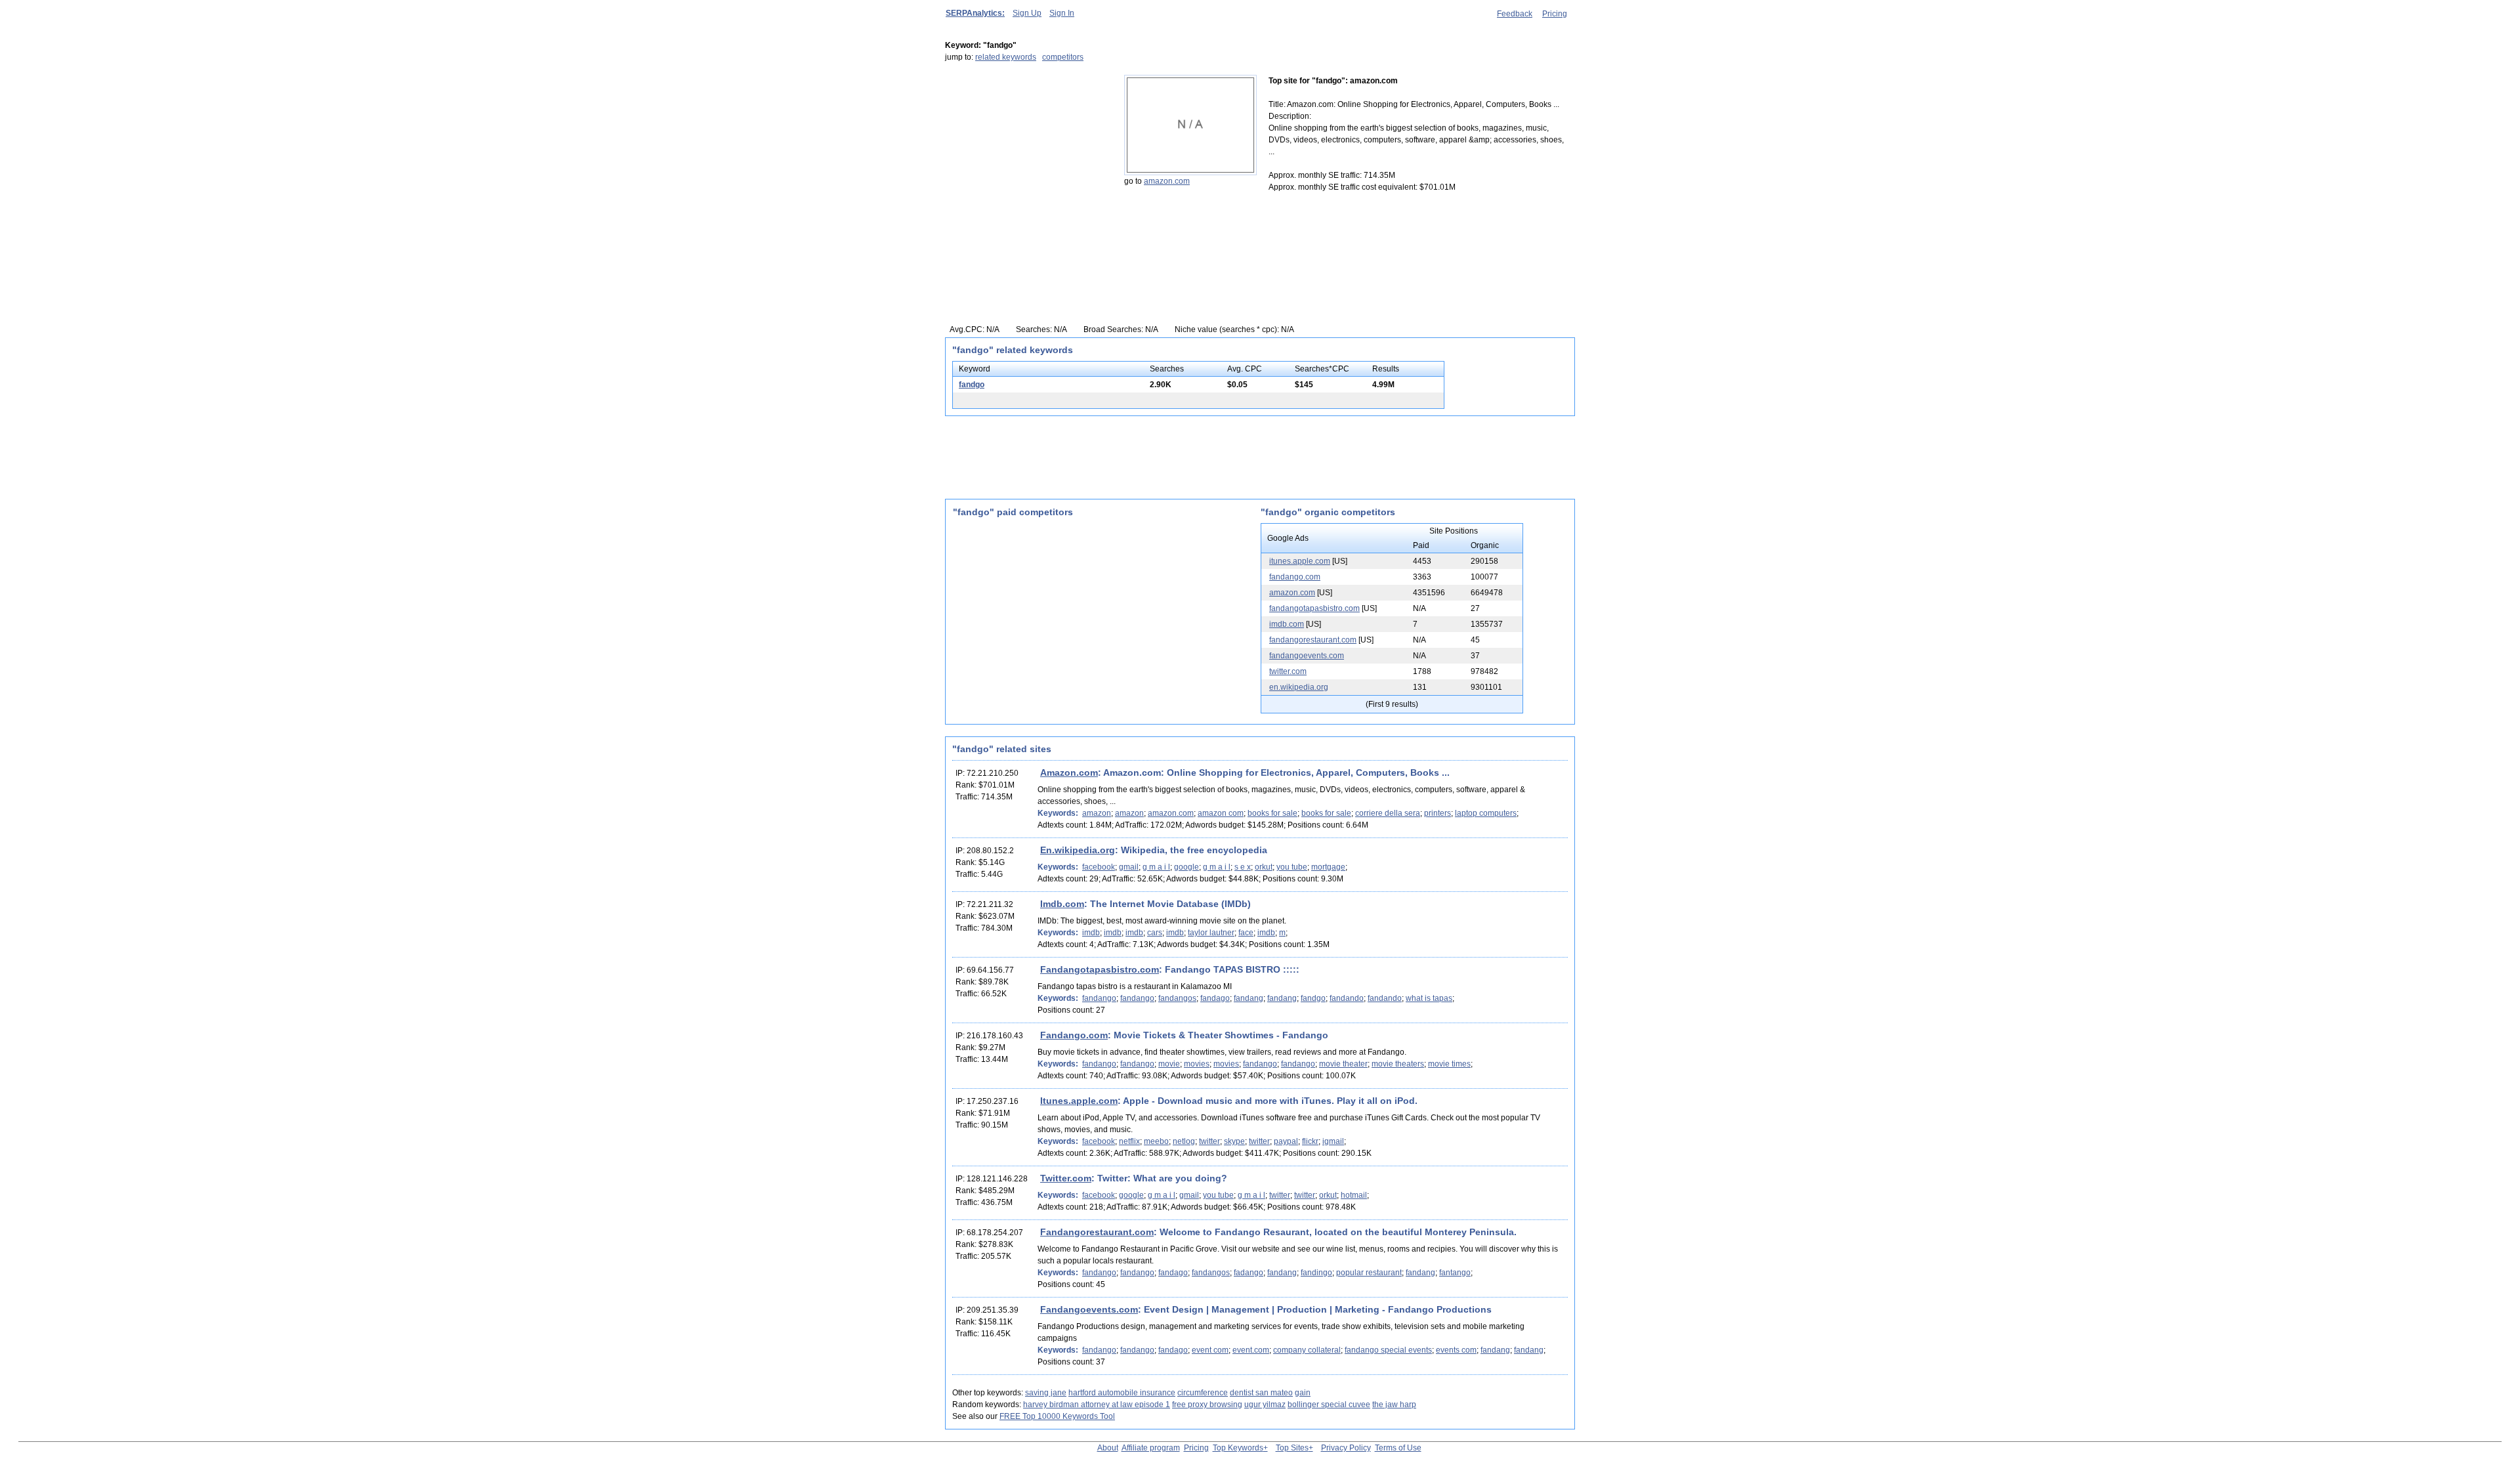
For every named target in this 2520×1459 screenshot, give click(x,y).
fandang (1249, 998)
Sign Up (1027, 13)
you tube (1292, 867)
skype (1234, 1141)
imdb (1091, 933)
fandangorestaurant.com (1313, 640)
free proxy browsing (1207, 1405)
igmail (1333, 1141)
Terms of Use (1398, 1448)
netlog (1184, 1141)
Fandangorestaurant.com (1097, 1232)
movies (1197, 1064)
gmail (1129, 867)
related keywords (1006, 57)
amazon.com (1167, 181)
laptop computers (1486, 813)
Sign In (1062, 13)
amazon (1097, 813)
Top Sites (1292, 1448)
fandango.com (1295, 577)
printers (1438, 813)
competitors (1063, 57)
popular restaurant (1369, 1273)
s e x (1243, 867)
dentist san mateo (1261, 1393)
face (1246, 933)
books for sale (1272, 813)
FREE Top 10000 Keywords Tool (1057, 1416)
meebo (1156, 1141)
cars (1155, 933)
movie (1169, 1064)
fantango (1455, 1273)
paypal (1286, 1141)
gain (1303, 1393)
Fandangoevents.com (1089, 1309)
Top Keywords (1238, 1448)
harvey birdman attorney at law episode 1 (1097, 1405)
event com (1210, 1350)
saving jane (1046, 1393)
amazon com (1221, 813)
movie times (1449, 1064)
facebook (1099, 867)
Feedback (1515, 14)
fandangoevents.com (1307, 656)
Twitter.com (1066, 1178)
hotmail (1354, 1195)
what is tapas (1429, 998)
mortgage (1328, 867)
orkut (1264, 867)
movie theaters (1398, 1064)
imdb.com (1287, 624)
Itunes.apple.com (1079, 1101)
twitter (1209, 1141)
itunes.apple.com (1300, 561)
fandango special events (1388, 1350)
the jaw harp (1394, 1405)
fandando (1347, 998)
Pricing (1555, 14)
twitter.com (1288, 671)
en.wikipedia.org (1299, 687)
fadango (1249, 1273)
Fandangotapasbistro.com (1100, 969)
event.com (1251, 1350)
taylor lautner (1211, 933)
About (1108, 1448)
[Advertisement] (1027, 157)
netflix (1129, 1141)
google (1186, 867)
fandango (1099, 998)
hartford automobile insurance (1122, 1393)
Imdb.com (1062, 904)
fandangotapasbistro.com (1314, 608)
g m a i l (1156, 867)
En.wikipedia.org (1078, 850)
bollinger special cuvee (1329, 1405)
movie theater (1343, 1064)
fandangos (1177, 998)
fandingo (1316, 1273)
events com (1456, 1350)
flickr (1310, 1141)
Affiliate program (1151, 1448)
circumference (1203, 1393)
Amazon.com (1069, 772)
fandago (1215, 998)
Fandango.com (1074, 1035)
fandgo (972, 385)
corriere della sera (1388, 813)
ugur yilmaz (1265, 1405)
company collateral (1307, 1350)
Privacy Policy (1346, 1448)
